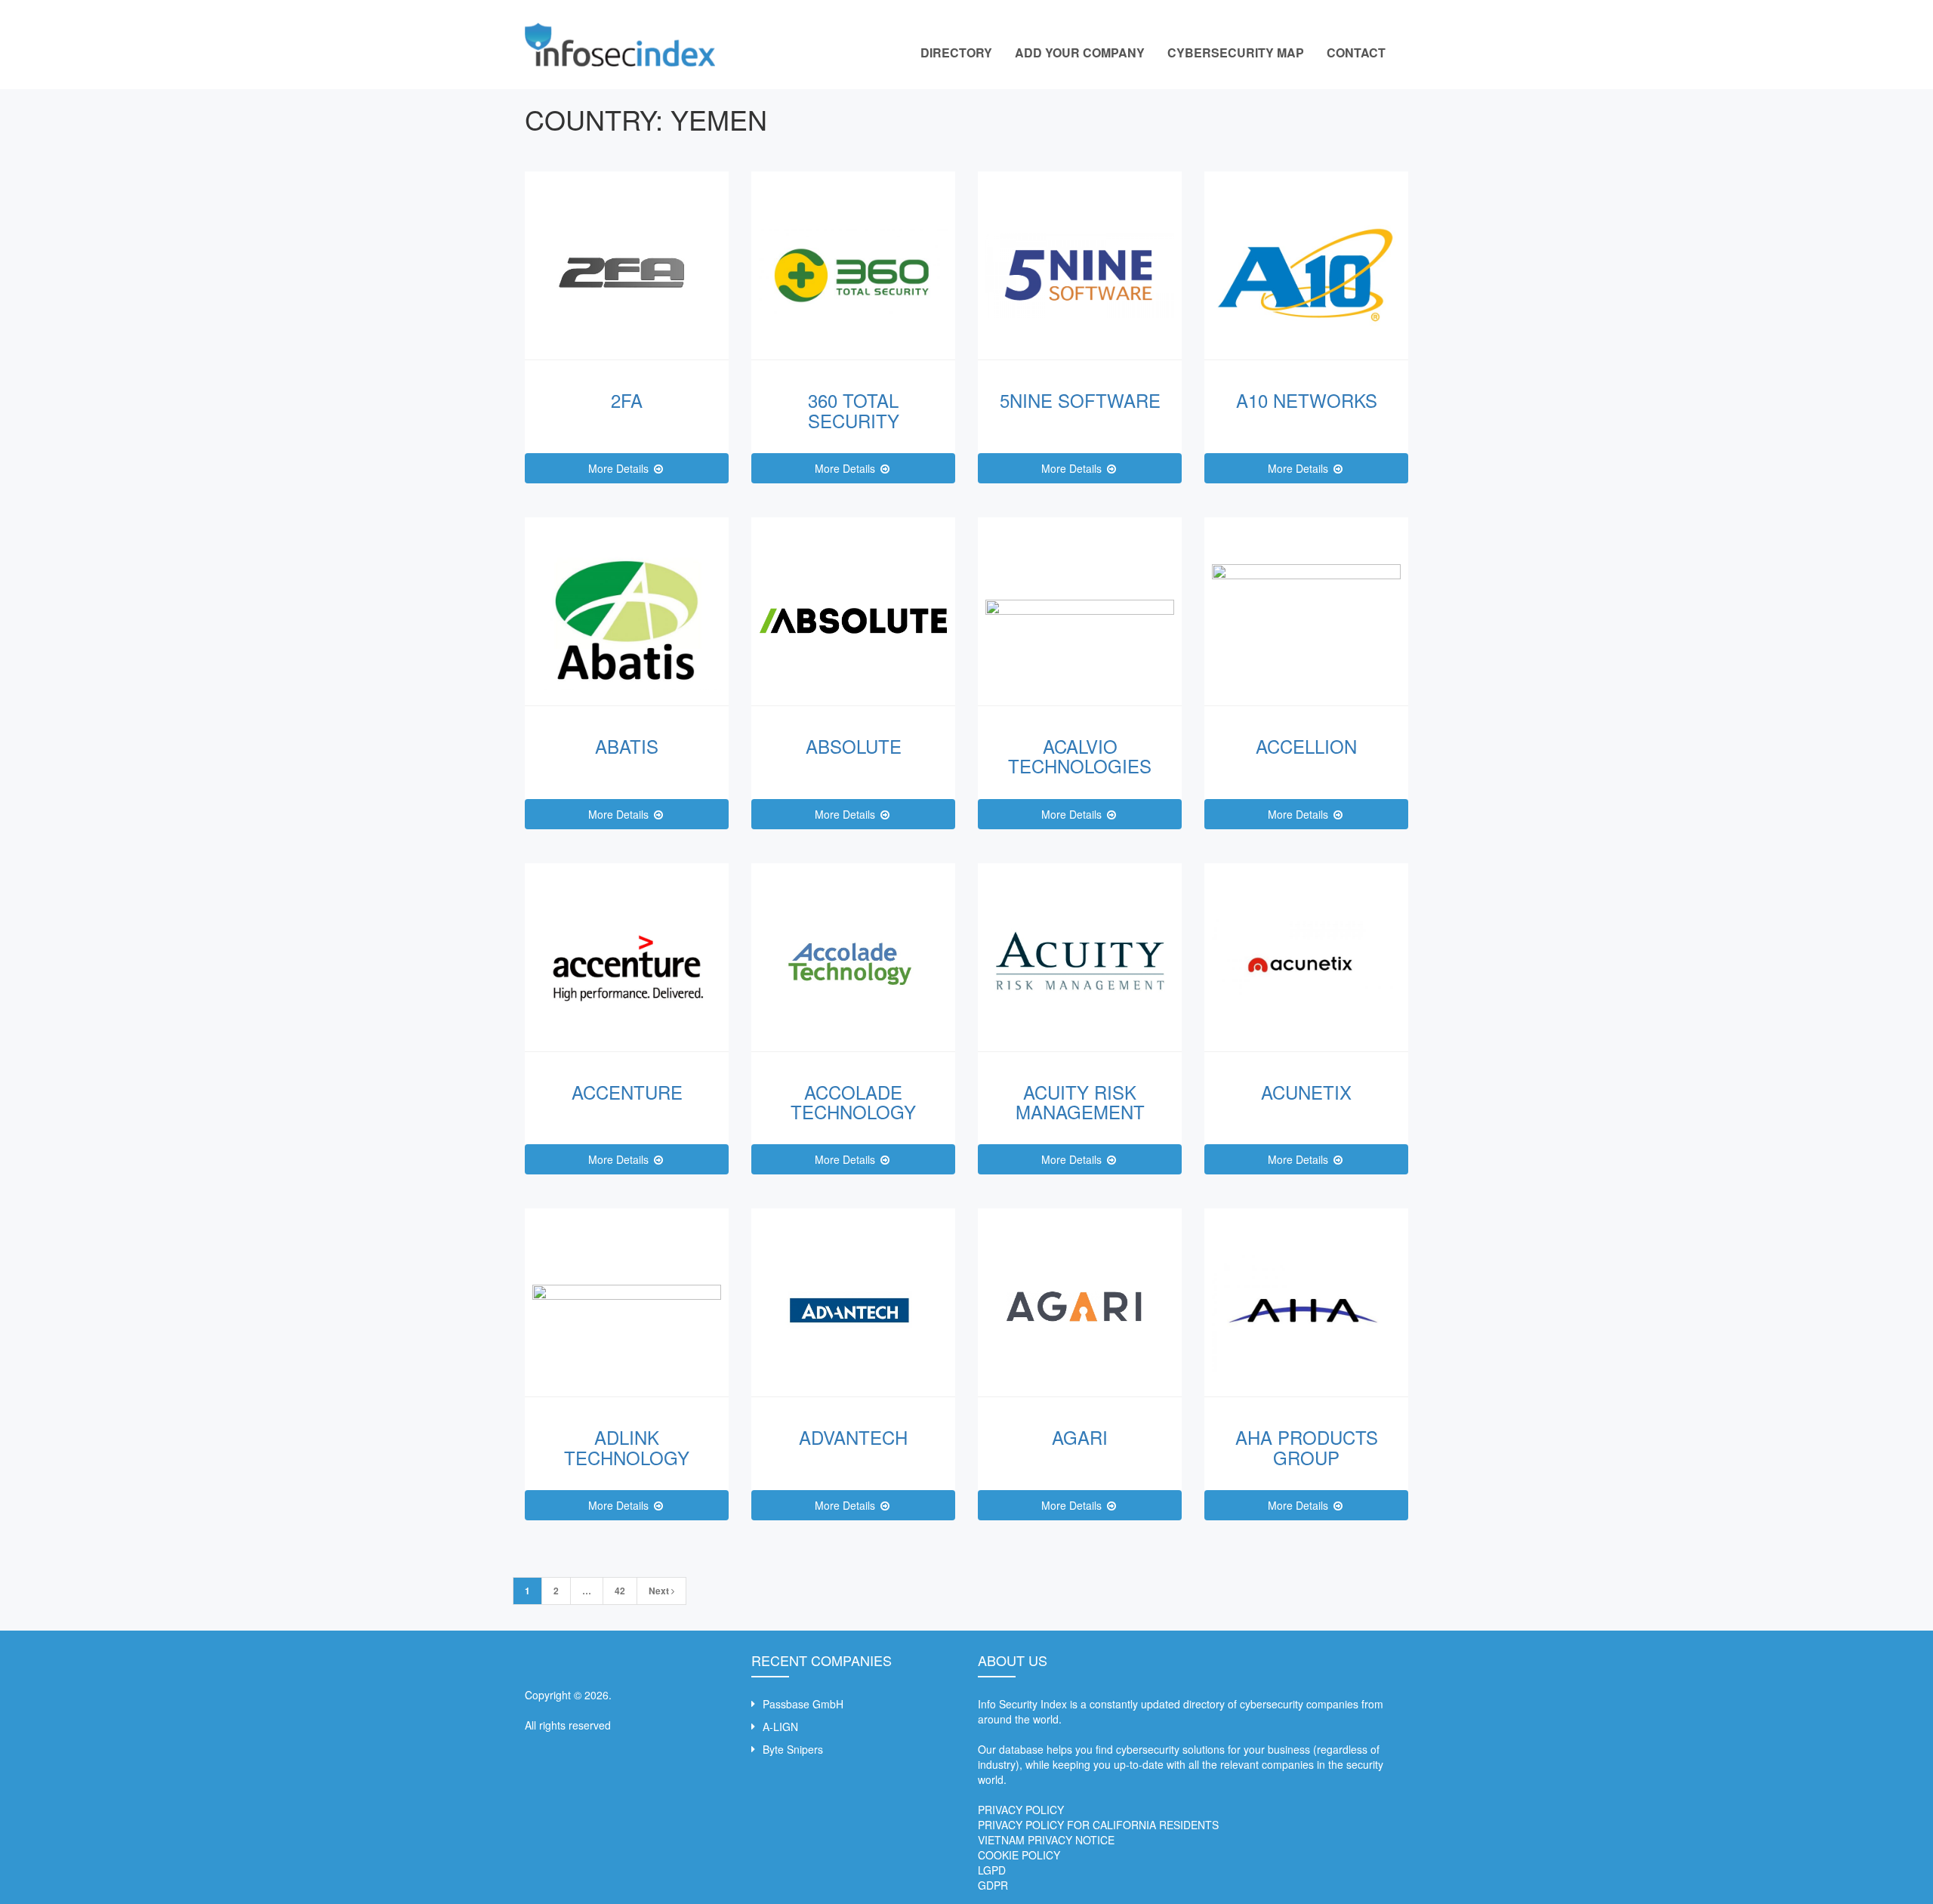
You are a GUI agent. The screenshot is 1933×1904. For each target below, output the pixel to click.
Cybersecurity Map (1236, 52)
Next (660, 1591)
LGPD (992, 1870)
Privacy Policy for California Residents (1098, 1825)
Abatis (627, 746)
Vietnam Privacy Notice (1046, 1840)
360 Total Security (854, 410)
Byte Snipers (793, 1749)
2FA (627, 400)
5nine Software (1080, 400)
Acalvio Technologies (1080, 756)
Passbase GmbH (803, 1704)
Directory (956, 52)
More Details (620, 468)
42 (620, 1591)
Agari (1080, 1437)
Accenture (627, 1092)
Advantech (853, 1437)
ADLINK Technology (627, 1447)
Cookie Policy (1019, 1855)
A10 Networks (1307, 400)
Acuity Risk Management (1080, 1102)
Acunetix (1306, 1092)
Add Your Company (1080, 52)
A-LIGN (780, 1727)
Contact (1356, 52)
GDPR (993, 1885)
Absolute (854, 746)
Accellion (1306, 746)
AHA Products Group (1307, 1447)
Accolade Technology (853, 1102)
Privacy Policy (1021, 1810)
